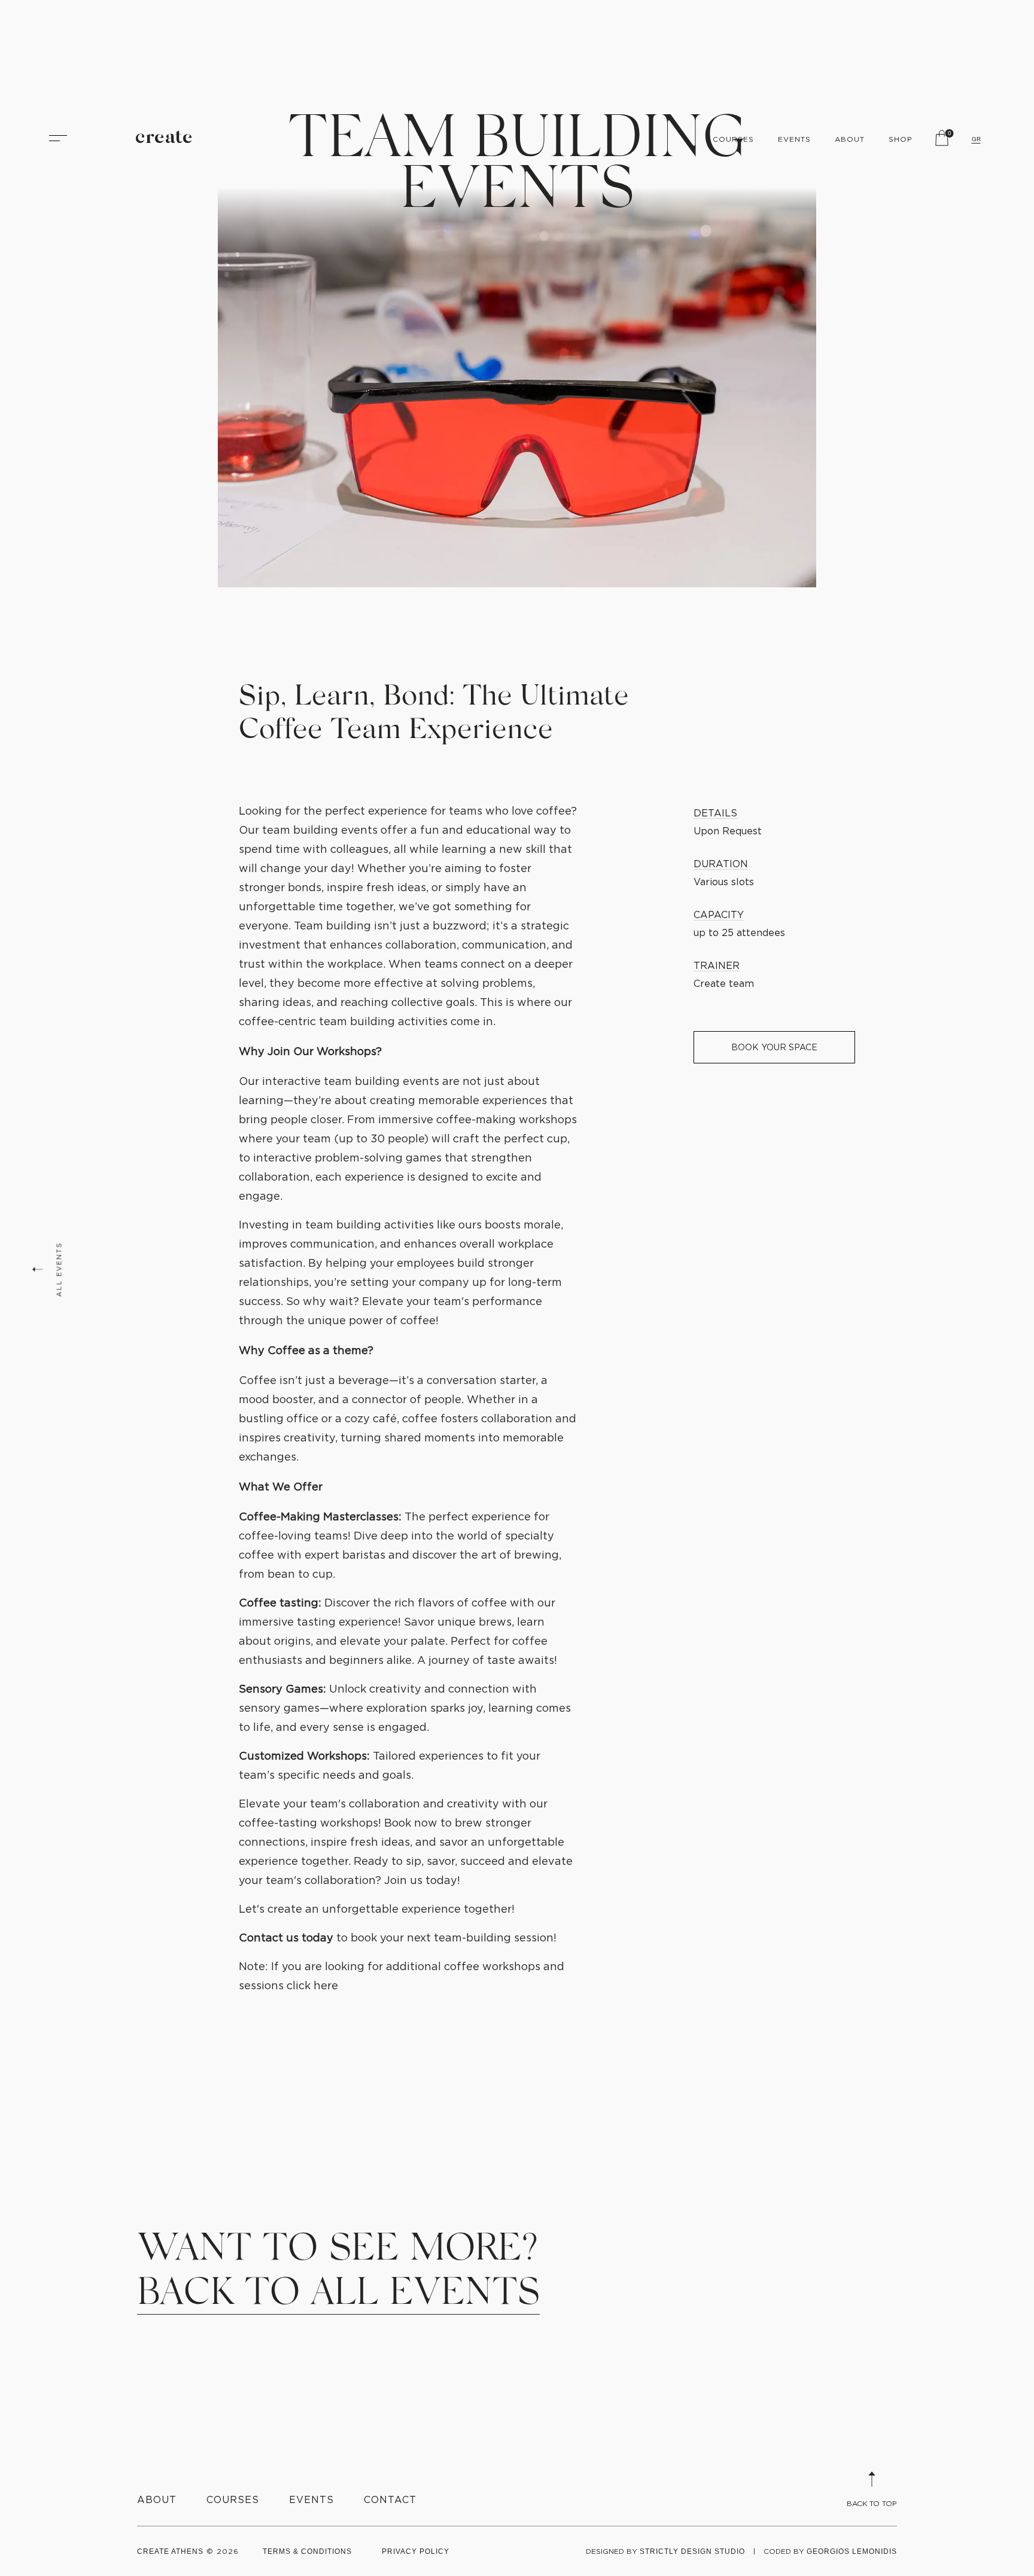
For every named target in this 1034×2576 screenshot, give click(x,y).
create (164, 138)
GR (976, 139)
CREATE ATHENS (170, 2551)
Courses (733, 139)
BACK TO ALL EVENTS (338, 2291)
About (850, 139)
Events (794, 139)
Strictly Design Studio (692, 2551)
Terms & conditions (307, 2551)
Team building (331, 926)
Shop (901, 139)
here (324, 1985)
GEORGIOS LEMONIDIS (852, 2551)
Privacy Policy (416, 2551)
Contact (390, 2499)
